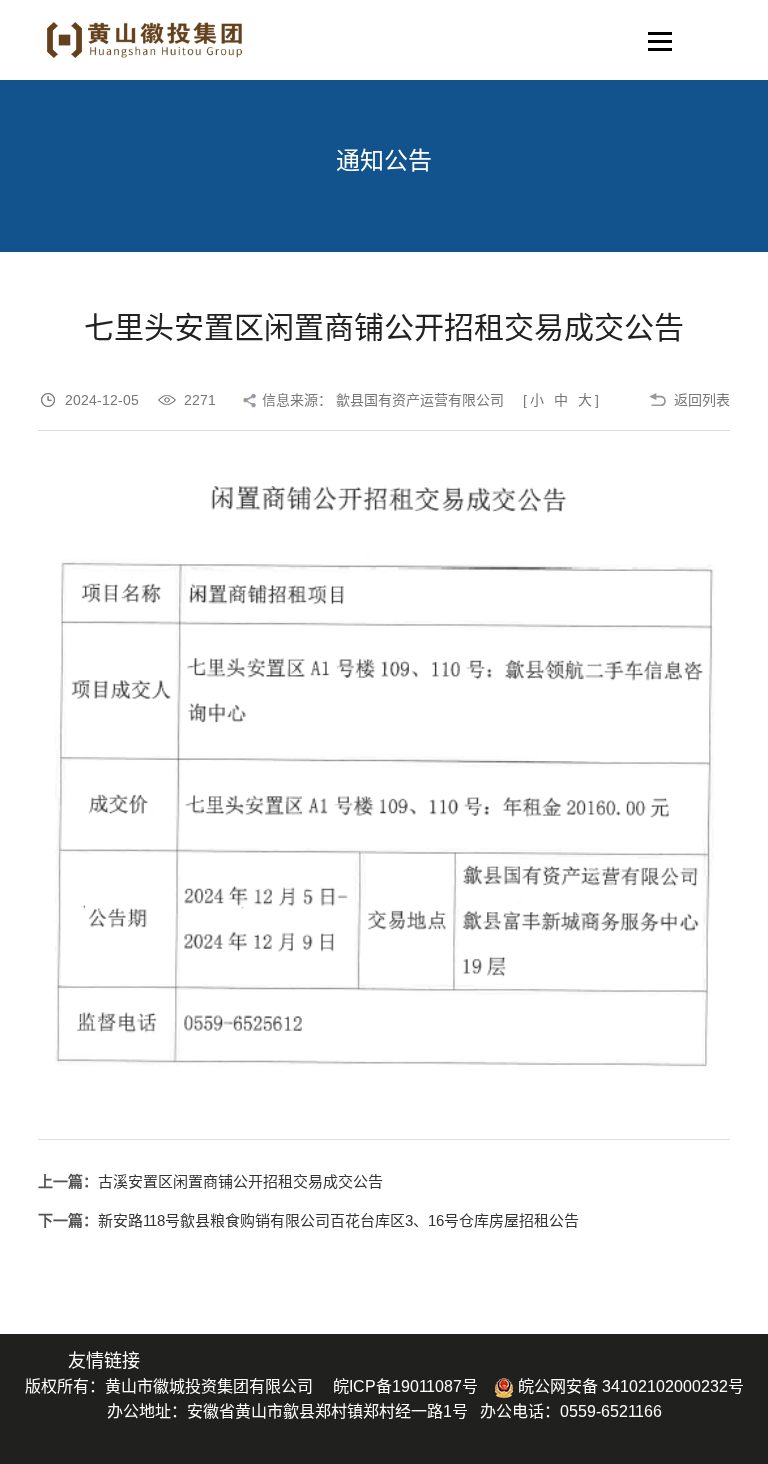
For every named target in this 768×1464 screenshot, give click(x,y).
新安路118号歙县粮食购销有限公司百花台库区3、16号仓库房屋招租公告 (338, 1220)
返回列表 (702, 400)
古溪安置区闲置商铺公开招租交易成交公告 (240, 1181)
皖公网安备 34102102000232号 (629, 1386)
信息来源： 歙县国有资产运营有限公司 (383, 400)
